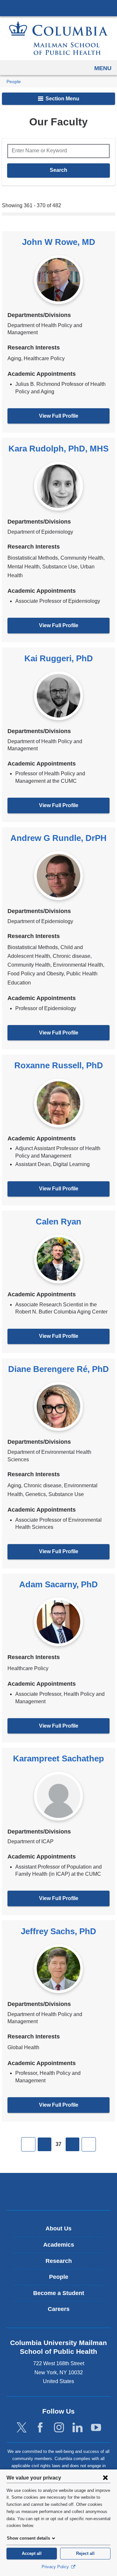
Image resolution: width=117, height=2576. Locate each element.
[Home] (58, 38)
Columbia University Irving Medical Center (58, 8)
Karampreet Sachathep (58, 1758)
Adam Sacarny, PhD (58, 1584)
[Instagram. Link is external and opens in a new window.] (59, 2428)
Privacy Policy (56, 2567)
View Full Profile (59, 416)
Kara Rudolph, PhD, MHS (58, 449)
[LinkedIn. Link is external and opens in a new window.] (78, 2428)
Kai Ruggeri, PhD (59, 658)
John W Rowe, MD (59, 242)
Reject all (85, 2553)
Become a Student (59, 2293)
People (14, 82)
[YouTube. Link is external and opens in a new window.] (96, 2428)
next (72, 2144)
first (28, 2144)
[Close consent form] (105, 2478)
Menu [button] (103, 68)
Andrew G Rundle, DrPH (58, 838)
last (89, 2144)
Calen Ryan (58, 1222)
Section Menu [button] (62, 99)
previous (45, 2144)
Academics (59, 2245)
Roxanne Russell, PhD (59, 1065)
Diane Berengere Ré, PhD (58, 1369)
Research (59, 2261)
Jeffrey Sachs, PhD (58, 1931)
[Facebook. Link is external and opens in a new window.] (40, 2428)
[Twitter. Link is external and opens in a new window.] (22, 2428)
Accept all (32, 2553)
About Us (58, 2228)
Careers (59, 2309)
